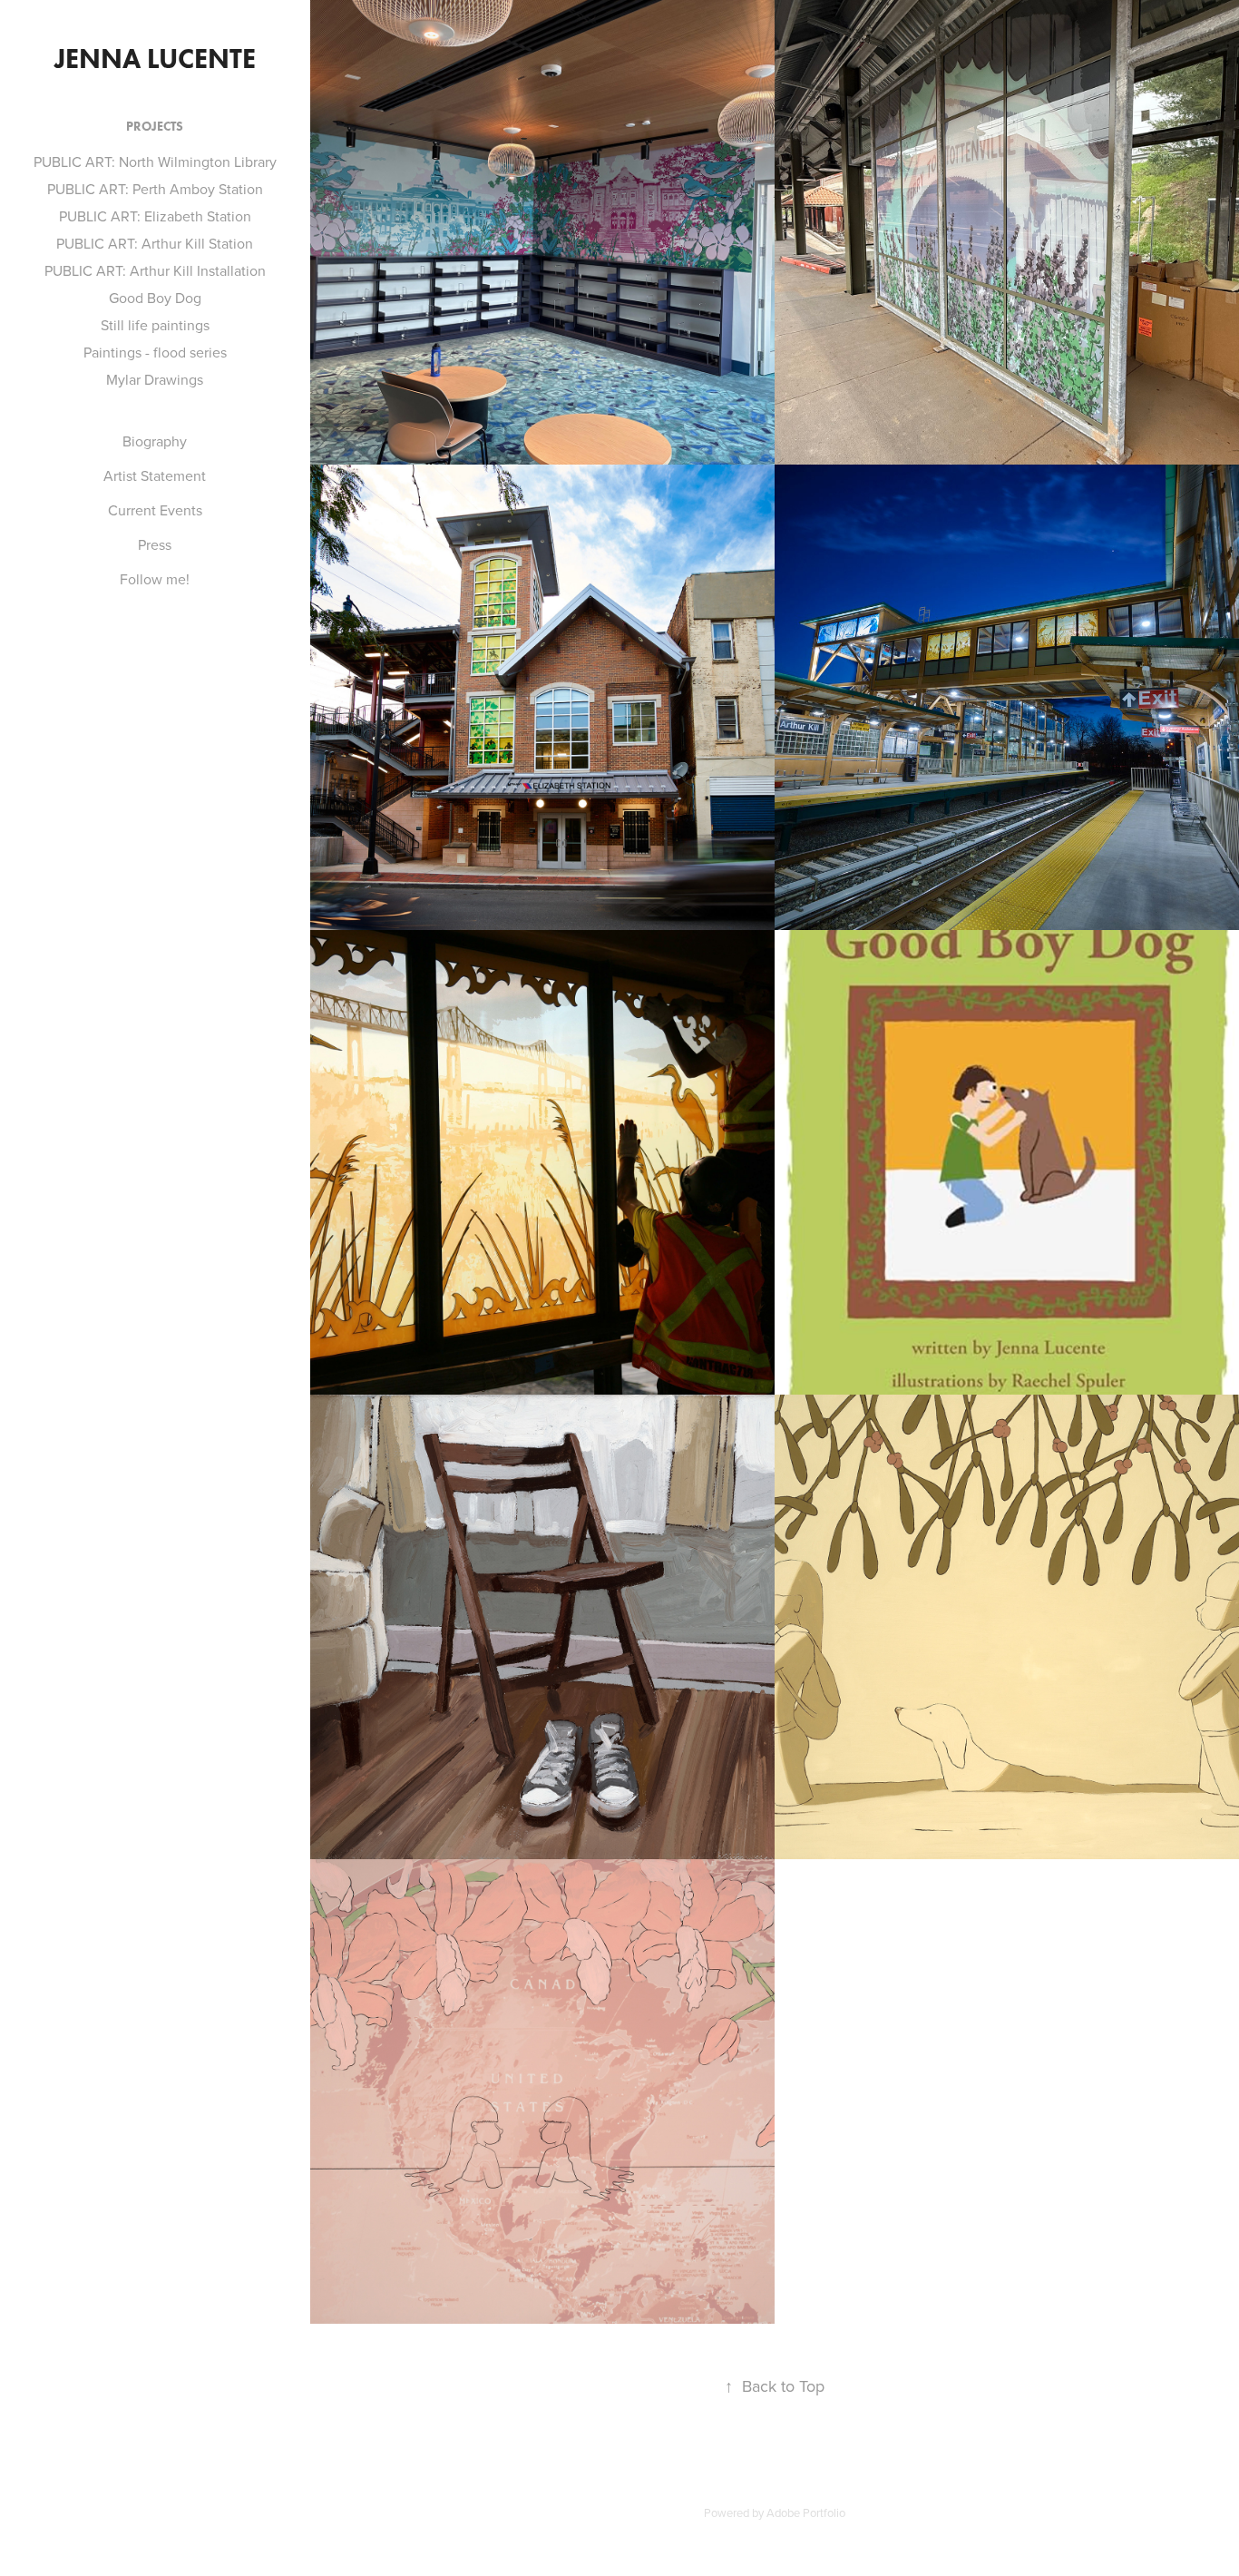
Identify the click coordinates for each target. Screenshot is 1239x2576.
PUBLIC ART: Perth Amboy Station (155, 189)
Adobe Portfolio (806, 2512)
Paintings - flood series (155, 352)
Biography (155, 441)
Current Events (155, 510)
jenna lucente (155, 59)
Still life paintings (155, 325)
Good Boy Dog (155, 298)
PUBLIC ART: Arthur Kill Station (155, 243)
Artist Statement (155, 475)
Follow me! (155, 579)
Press (155, 544)
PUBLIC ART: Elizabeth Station (155, 216)
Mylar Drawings (155, 379)
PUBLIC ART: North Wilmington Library (155, 162)
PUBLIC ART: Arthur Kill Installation (155, 270)
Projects (155, 127)
